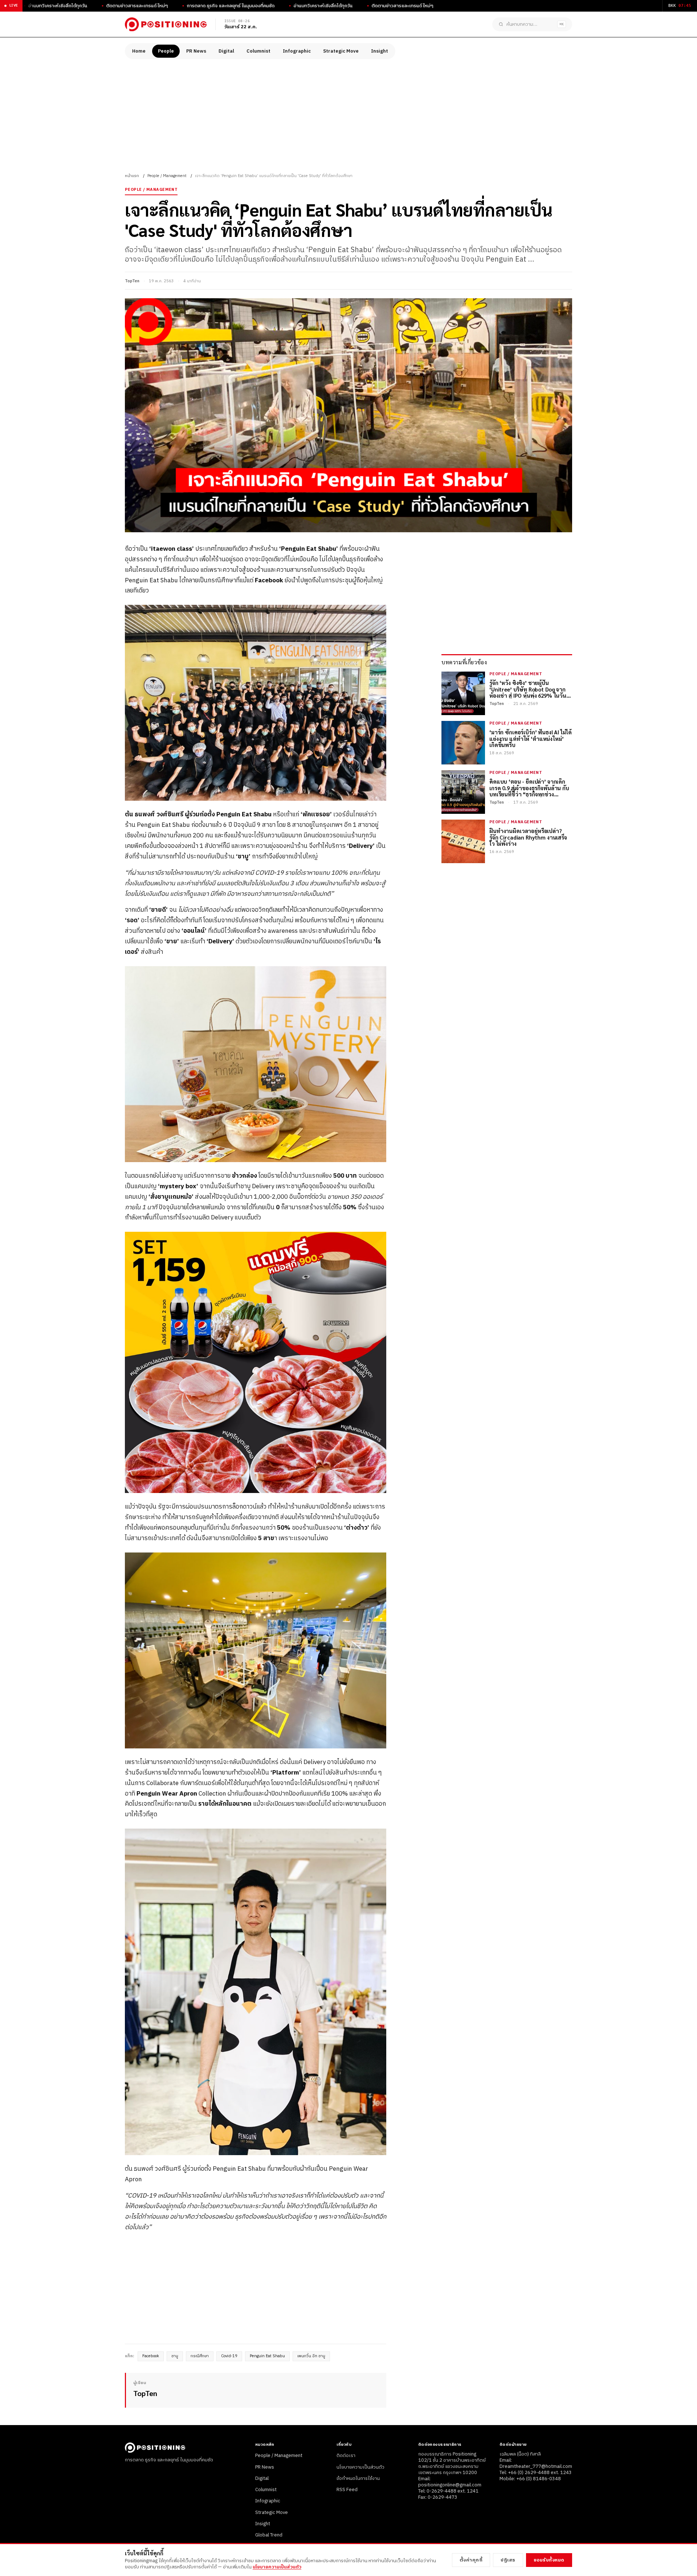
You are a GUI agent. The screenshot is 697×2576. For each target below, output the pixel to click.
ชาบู (175, 2356)
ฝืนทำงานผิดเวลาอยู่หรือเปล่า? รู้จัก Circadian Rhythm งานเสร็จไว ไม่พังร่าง (528, 837)
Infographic (297, 51)
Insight (380, 51)
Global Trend (269, 2535)
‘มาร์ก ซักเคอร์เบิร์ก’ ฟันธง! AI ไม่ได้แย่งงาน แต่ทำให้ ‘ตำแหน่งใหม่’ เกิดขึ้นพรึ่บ (530, 738)
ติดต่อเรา (346, 2456)
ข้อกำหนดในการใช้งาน (358, 2478)
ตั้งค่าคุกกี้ (471, 2560)
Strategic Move (341, 51)
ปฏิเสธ (508, 2560)
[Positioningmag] (166, 24)
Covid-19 (229, 2356)
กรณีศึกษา (200, 2356)
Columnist (258, 51)
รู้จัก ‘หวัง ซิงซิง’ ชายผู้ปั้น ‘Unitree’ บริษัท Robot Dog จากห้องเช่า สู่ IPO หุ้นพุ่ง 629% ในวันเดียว (528, 689)
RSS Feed (347, 2490)
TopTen (132, 281)
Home (139, 51)
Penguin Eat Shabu (267, 2356)
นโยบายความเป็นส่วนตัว (360, 2467)
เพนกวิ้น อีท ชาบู (311, 2356)
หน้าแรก (132, 176)
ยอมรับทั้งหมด (549, 2560)
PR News (196, 51)
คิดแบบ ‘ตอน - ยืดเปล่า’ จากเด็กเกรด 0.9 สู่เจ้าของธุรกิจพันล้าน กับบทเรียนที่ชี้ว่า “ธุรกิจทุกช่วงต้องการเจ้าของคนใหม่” (529, 788)
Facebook (151, 2356)
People (166, 51)
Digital (226, 51)
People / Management (167, 176)
